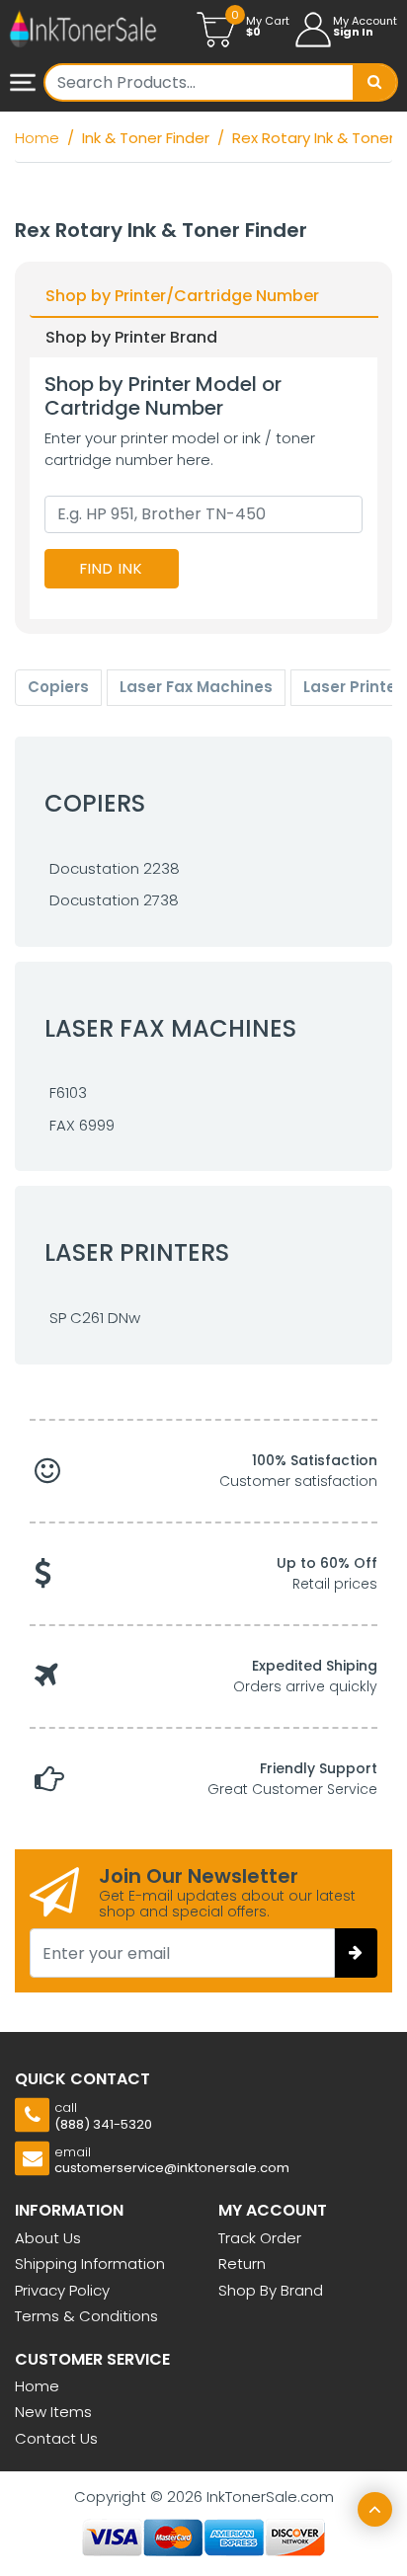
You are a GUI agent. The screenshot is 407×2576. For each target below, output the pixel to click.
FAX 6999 (82, 1125)
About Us (48, 2238)
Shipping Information (90, 2264)
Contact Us (56, 2438)
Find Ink (112, 568)
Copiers (58, 687)
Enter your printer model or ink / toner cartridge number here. (180, 449)
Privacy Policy (62, 2290)
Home (37, 2386)
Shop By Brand (271, 2290)
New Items (53, 2412)
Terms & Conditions (86, 2316)
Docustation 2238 (115, 868)
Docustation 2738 (114, 900)
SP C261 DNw (95, 1318)
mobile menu (25, 84)
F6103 (68, 1093)
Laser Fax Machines (196, 687)
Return (242, 2264)
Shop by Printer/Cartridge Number (182, 296)
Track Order (260, 2238)
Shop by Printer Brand (131, 337)
